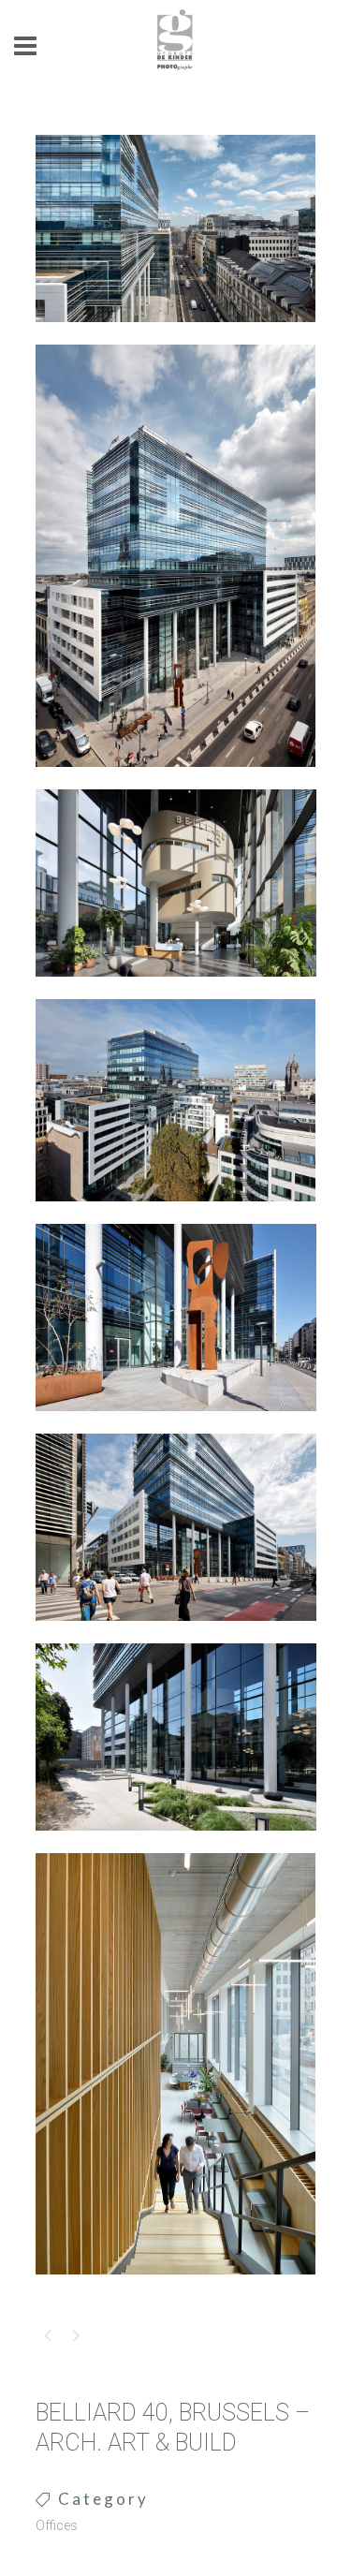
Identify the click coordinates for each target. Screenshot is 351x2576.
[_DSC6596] (176, 334)
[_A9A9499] (176, 1423)
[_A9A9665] (176, 1843)
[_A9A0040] (176, 779)
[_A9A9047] (176, 989)
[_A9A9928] (176, 1633)
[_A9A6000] (176, 1214)
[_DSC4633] (176, 2287)
